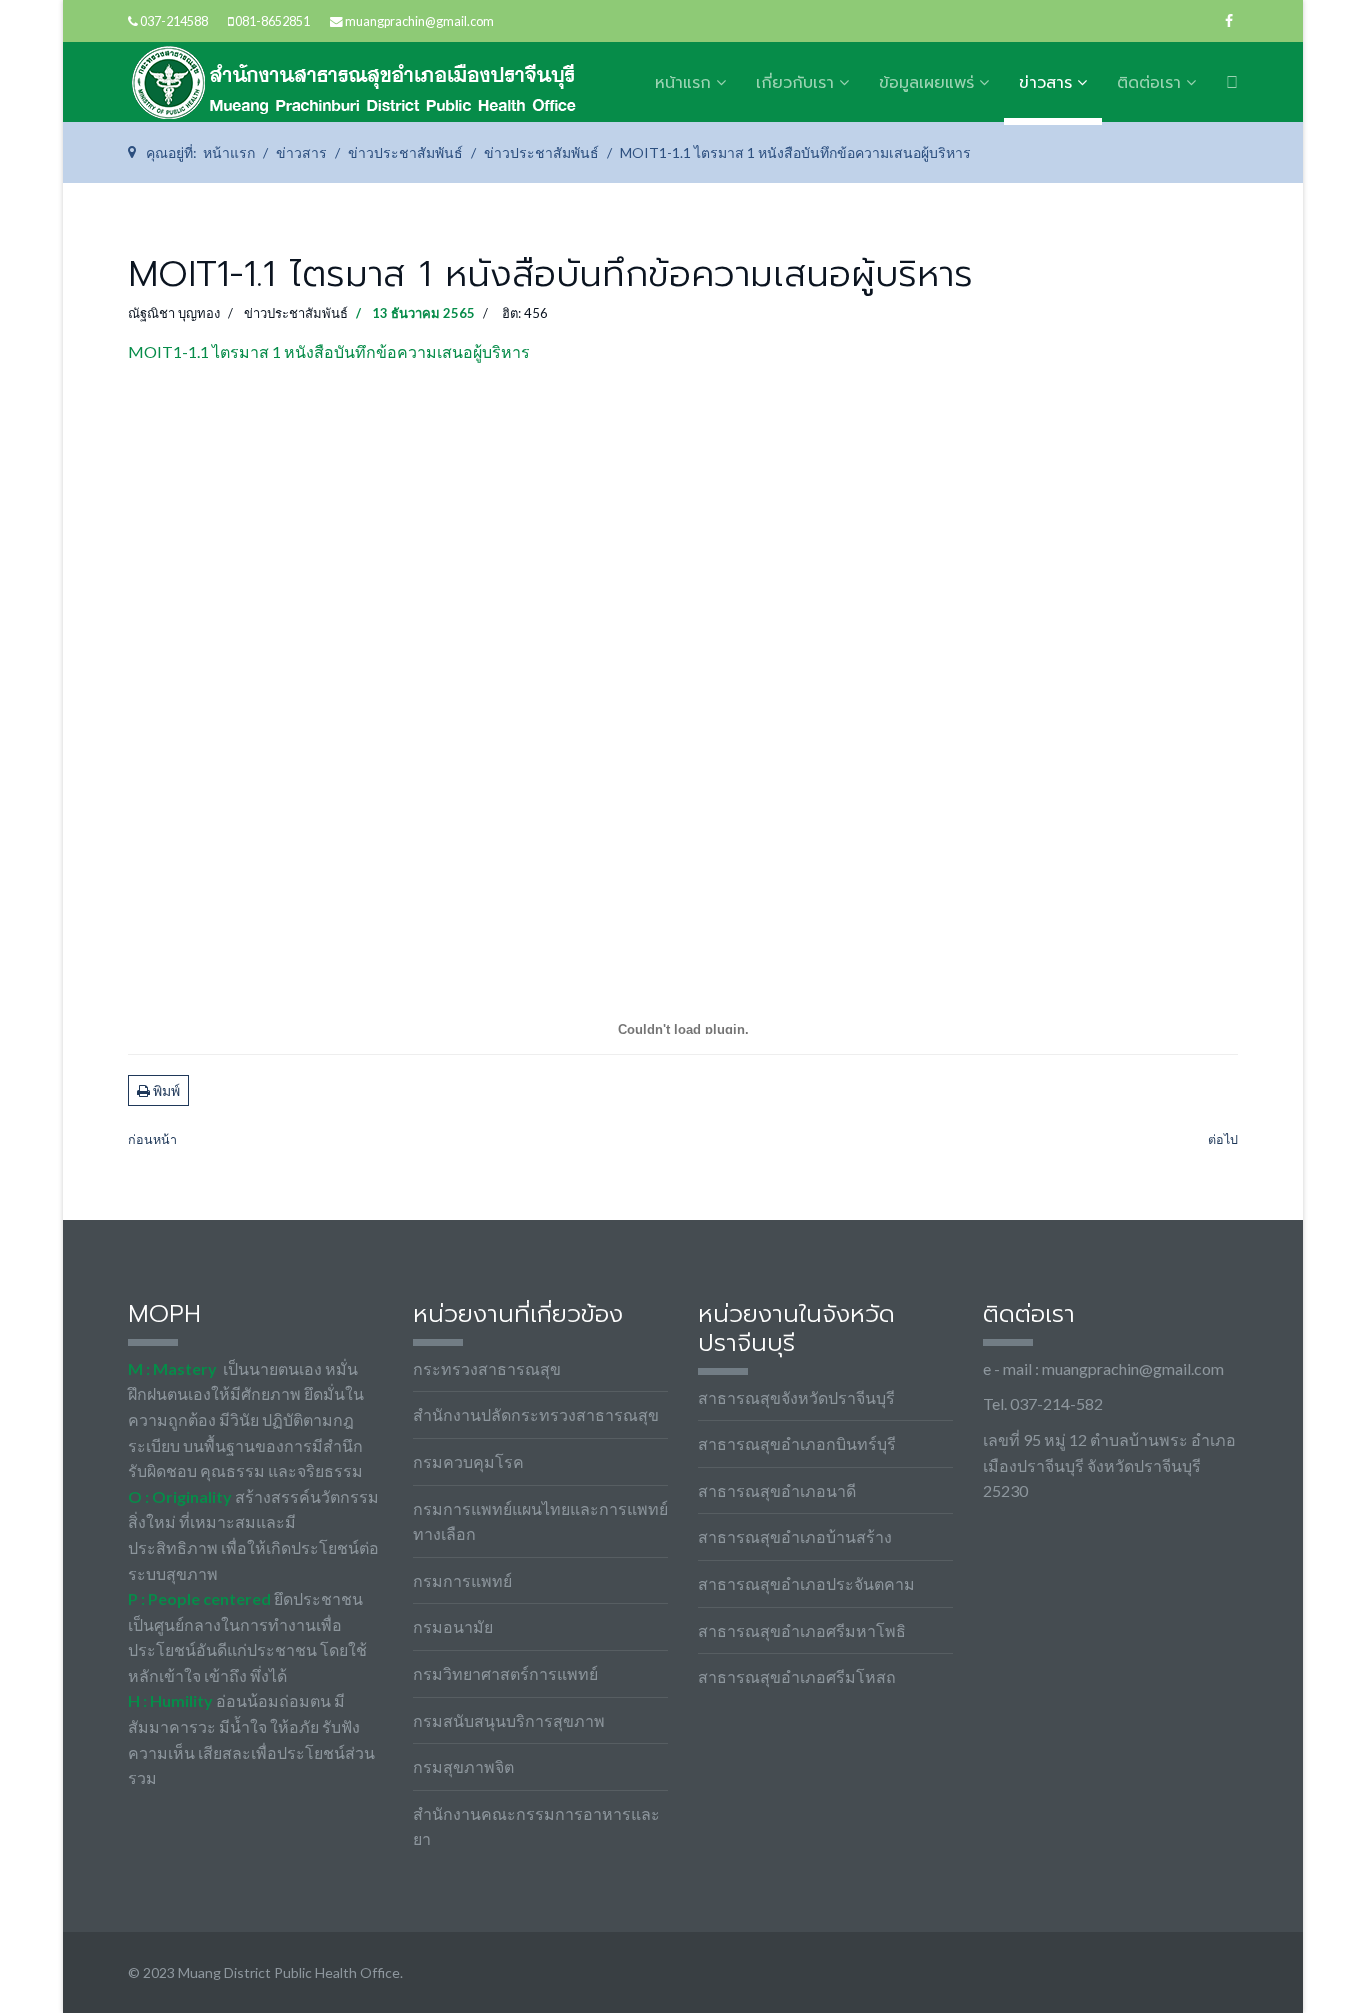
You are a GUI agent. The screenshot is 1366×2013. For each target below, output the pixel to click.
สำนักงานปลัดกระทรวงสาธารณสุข (536, 1414)
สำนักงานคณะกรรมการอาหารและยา (536, 1826)
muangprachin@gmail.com (419, 21)
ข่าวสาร (1045, 83)
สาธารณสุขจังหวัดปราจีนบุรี (796, 1397)
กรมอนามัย (453, 1626)
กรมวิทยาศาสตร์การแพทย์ (505, 1673)
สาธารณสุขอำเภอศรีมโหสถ (797, 1676)
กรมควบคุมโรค (468, 1461)
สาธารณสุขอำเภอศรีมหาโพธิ (802, 1630)
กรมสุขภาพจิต (463, 1766)
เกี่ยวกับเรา (795, 83)
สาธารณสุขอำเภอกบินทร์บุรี (797, 1443)
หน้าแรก (683, 83)
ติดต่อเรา (1149, 83)
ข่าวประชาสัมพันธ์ (296, 313)
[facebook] (1229, 20)
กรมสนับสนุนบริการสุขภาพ (509, 1720)
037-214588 (174, 21)
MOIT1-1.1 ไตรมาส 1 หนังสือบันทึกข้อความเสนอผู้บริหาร (329, 351)
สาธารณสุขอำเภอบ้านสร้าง (795, 1536)
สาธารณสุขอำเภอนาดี (777, 1490)
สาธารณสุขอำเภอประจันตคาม (806, 1583)
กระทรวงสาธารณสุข (487, 1368)
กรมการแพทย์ (462, 1580)
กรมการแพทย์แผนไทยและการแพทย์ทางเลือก (540, 1521)
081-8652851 (272, 21)
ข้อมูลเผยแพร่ (926, 83)
